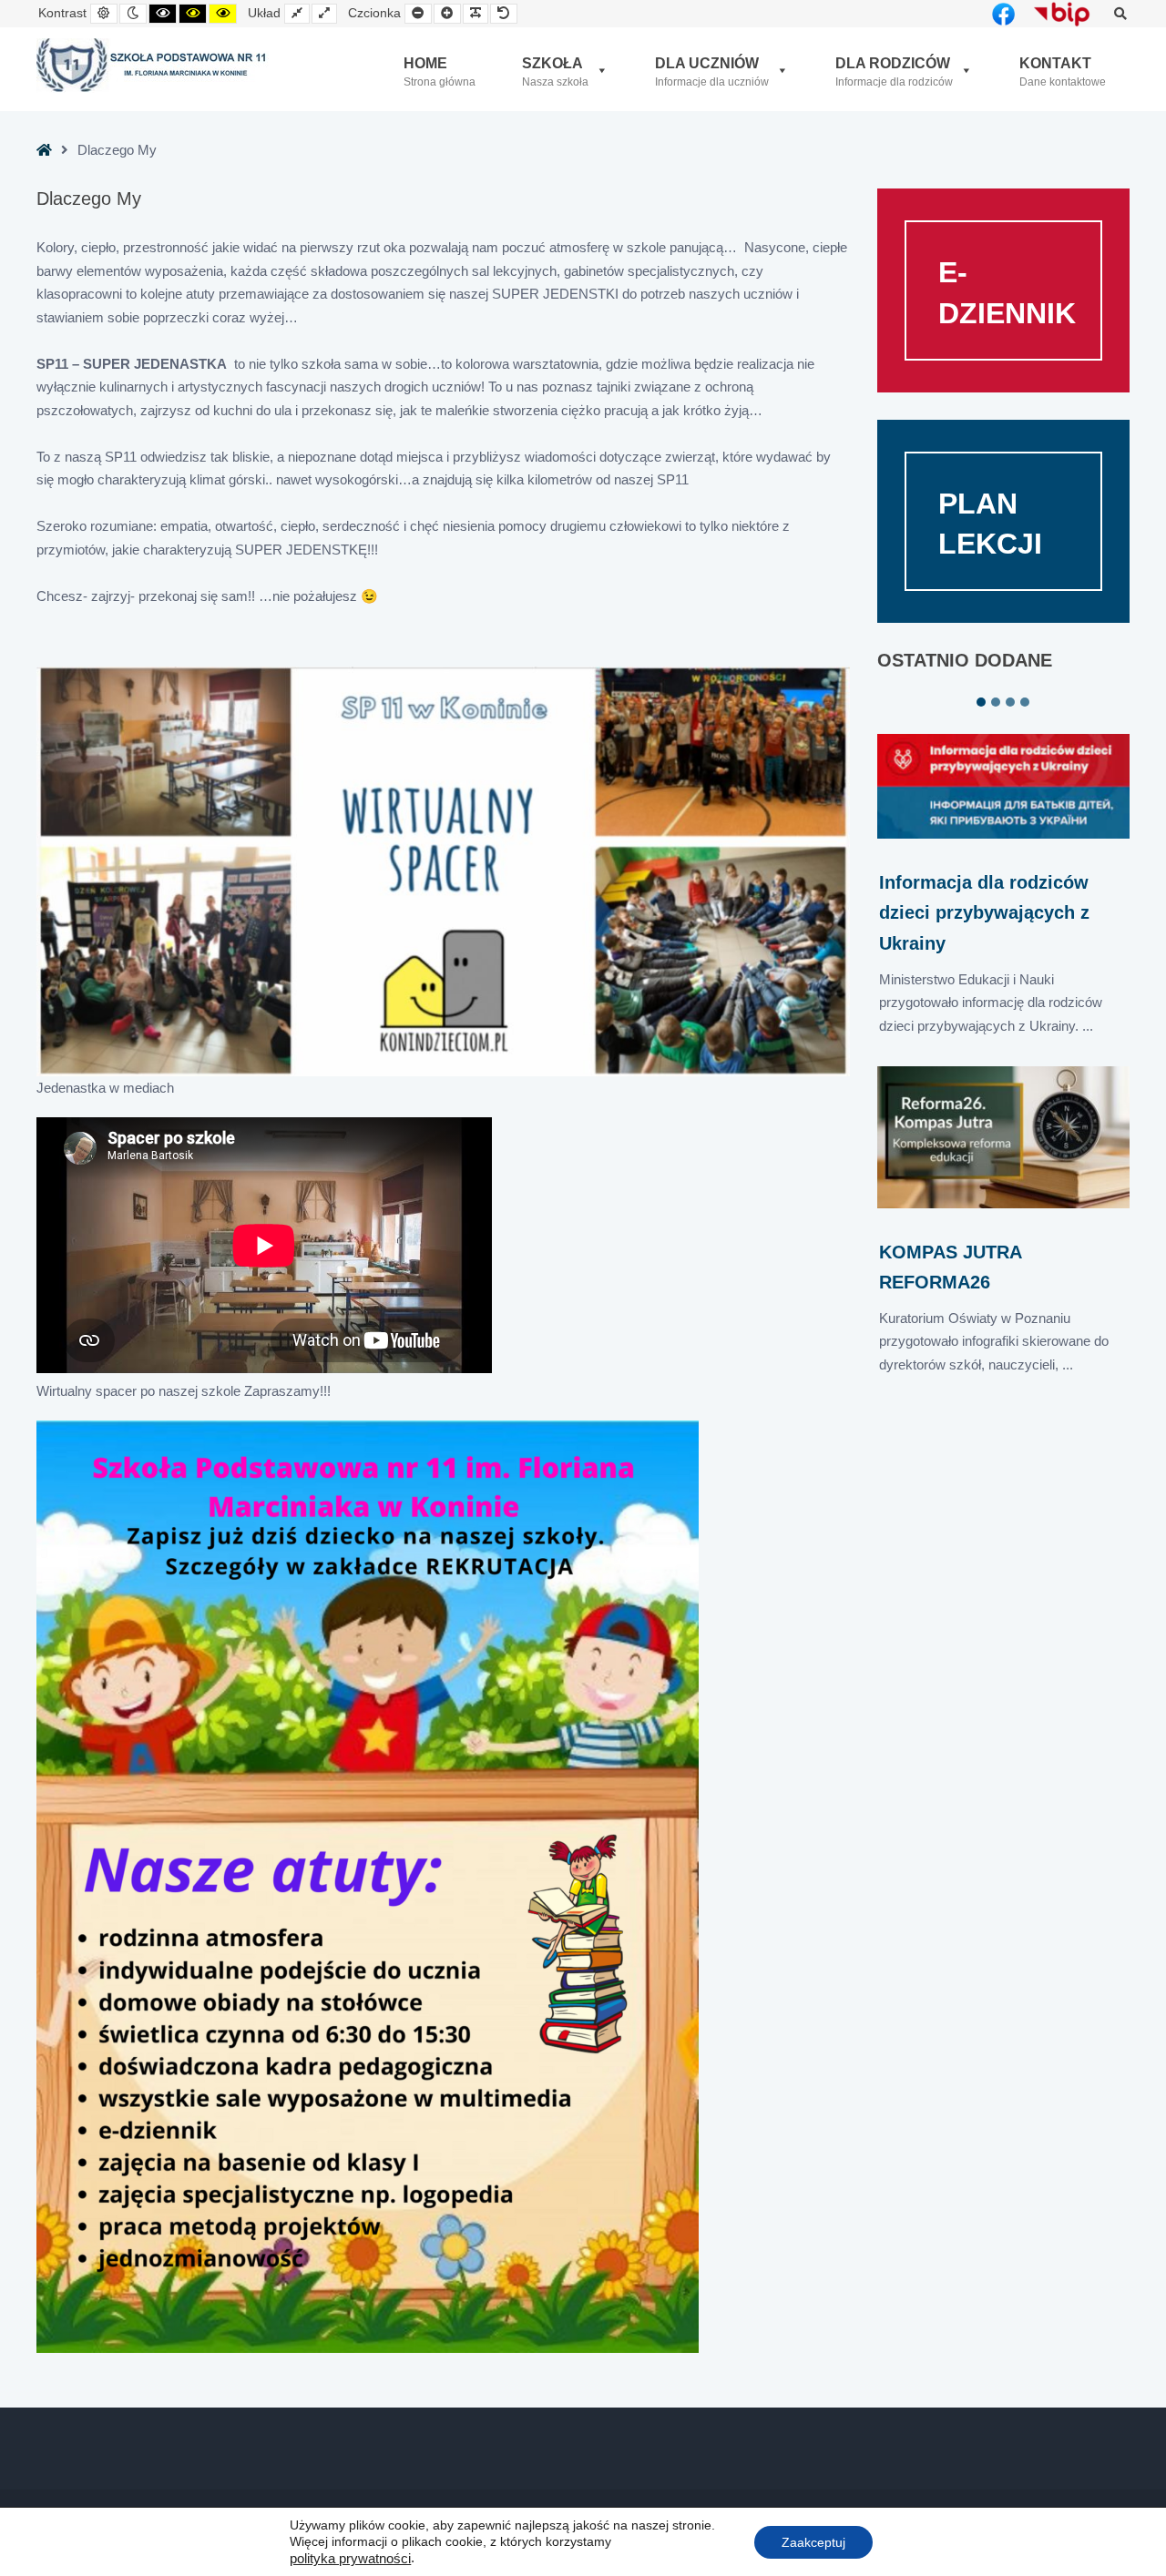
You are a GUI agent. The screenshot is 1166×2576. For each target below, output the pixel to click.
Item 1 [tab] (981, 702)
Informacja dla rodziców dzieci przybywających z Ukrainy (984, 912)
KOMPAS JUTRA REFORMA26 (950, 1267)
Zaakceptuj (813, 2541)
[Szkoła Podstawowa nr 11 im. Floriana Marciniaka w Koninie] (153, 66)
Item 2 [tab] (996, 702)
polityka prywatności (350, 2559)
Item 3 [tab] (1010, 702)
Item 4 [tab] (1025, 702)
